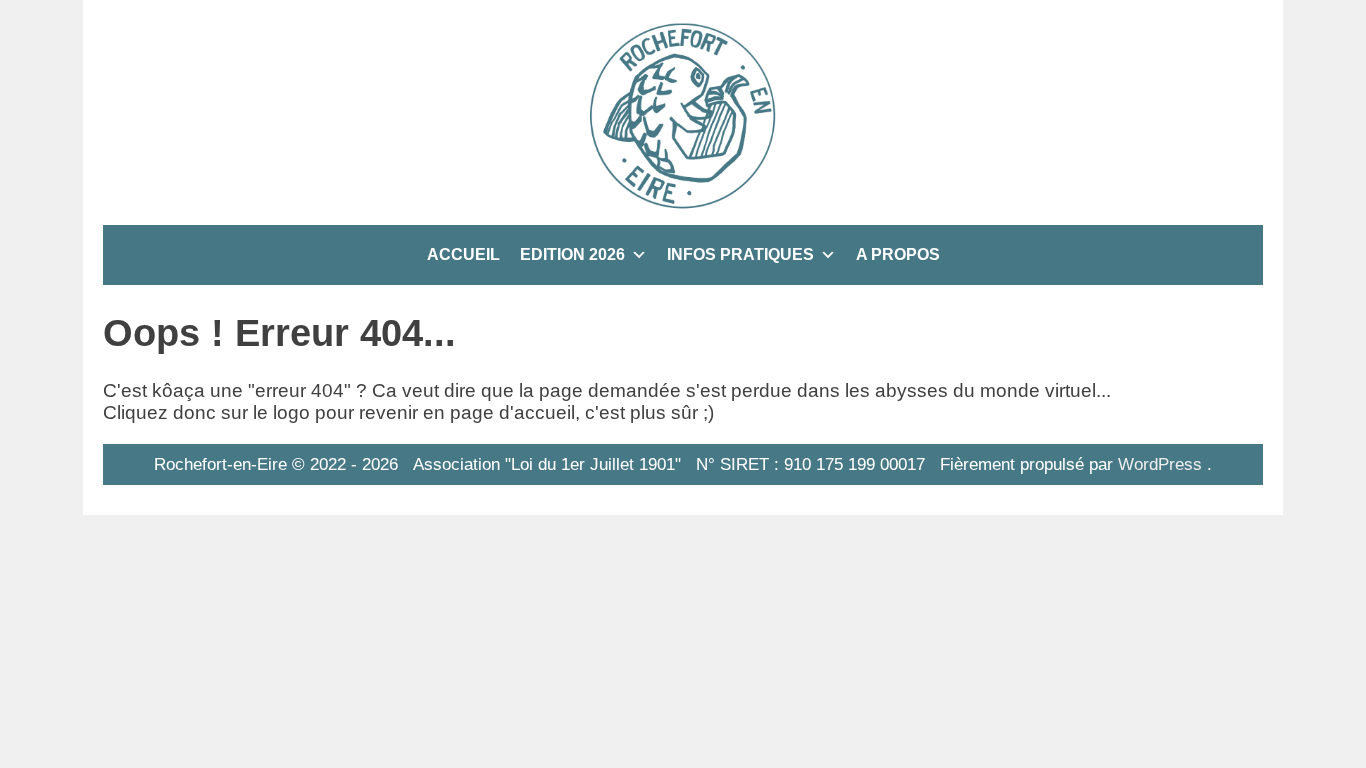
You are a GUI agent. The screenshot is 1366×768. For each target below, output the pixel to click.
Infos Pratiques (740, 254)
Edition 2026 (572, 254)
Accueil (463, 254)
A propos (898, 254)
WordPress (1160, 464)
